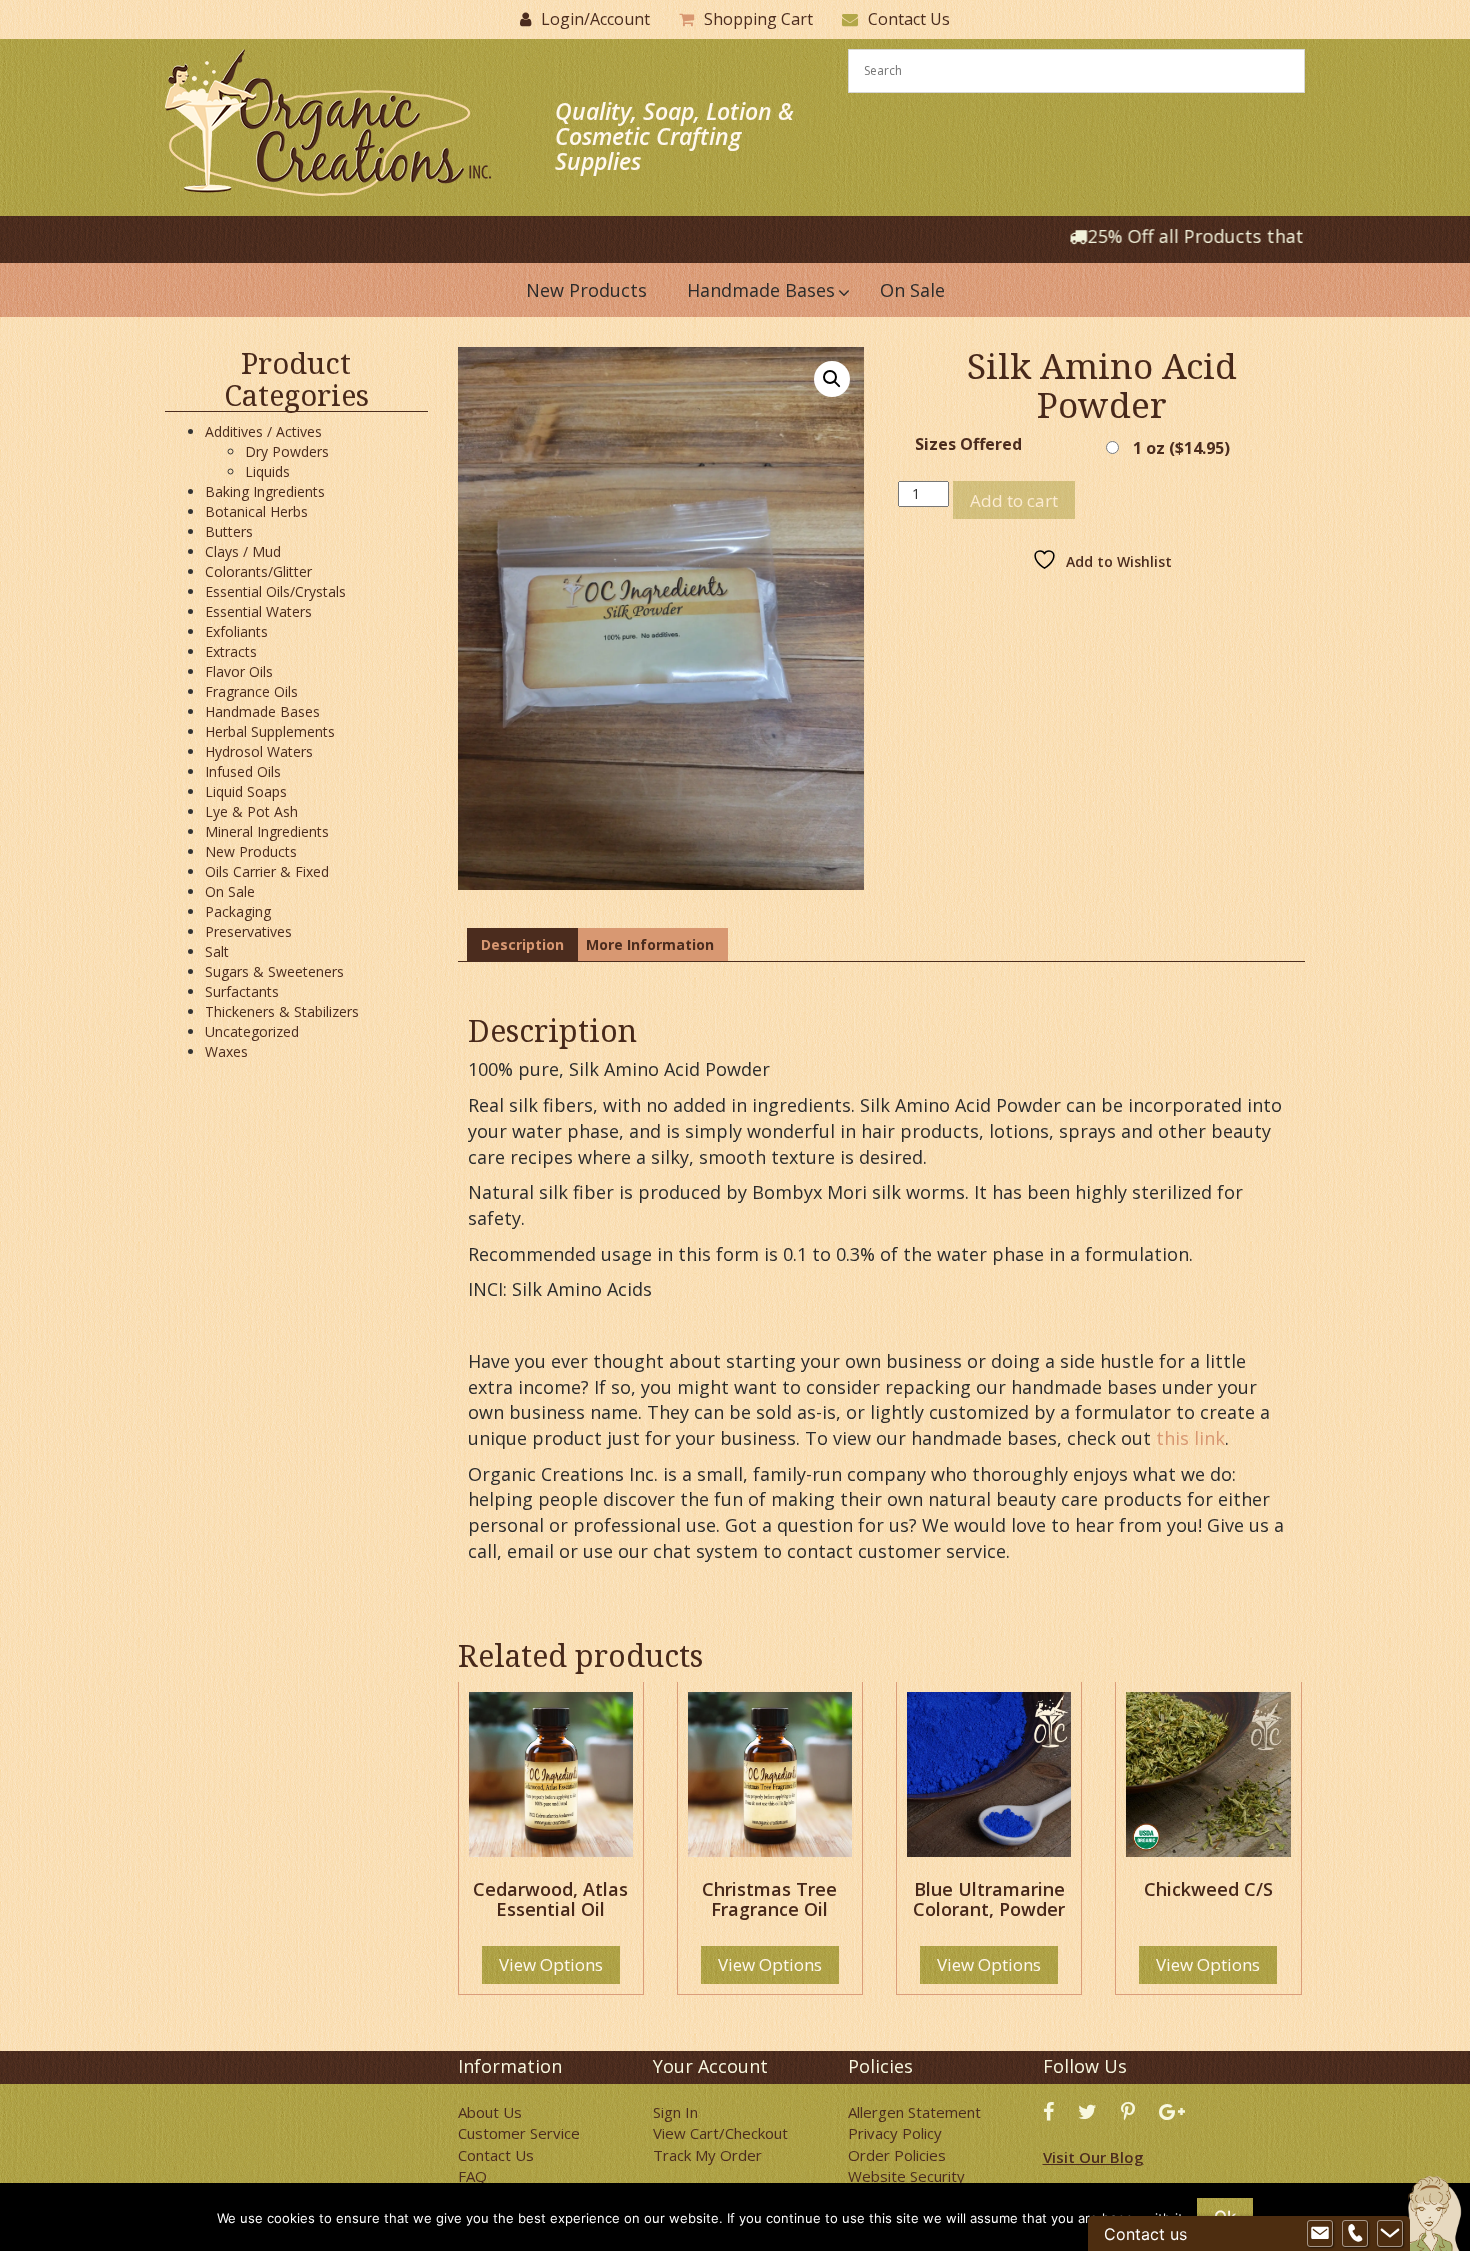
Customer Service (519, 2133)
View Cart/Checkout (720, 2133)
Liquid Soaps (246, 791)
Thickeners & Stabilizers (282, 1011)
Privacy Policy (895, 2133)
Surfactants (242, 991)
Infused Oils (243, 771)
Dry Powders (287, 451)
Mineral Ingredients (267, 831)
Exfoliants (236, 631)
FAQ (472, 2176)
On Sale (230, 891)
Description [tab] (522, 944)
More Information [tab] (650, 944)
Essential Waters (258, 611)
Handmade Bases (262, 711)
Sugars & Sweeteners (274, 971)
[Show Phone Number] (1355, 2234)
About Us (490, 2112)
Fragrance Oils (251, 691)
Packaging (238, 911)
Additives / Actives (263, 431)
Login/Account (595, 19)
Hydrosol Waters (259, 751)
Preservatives (248, 931)
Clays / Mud (243, 551)
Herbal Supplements (270, 731)
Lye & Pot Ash (251, 811)
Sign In (675, 2112)
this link (1190, 1438)
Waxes (226, 1051)
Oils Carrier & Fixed (267, 871)
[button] (832, 379)
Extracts (231, 651)
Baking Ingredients (265, 491)
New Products (251, 851)
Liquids (267, 471)
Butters (229, 531)
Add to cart (1014, 500)
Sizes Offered (968, 444)
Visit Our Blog (1093, 2157)
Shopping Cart (758, 19)
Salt (217, 951)
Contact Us (909, 19)
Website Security (906, 2176)
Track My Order (707, 2155)
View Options (551, 1964)
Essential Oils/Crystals (275, 591)
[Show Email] (1320, 2234)
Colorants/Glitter (258, 571)
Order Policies (897, 2155)
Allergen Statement (914, 2112)
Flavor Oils (239, 671)
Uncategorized (252, 1031)
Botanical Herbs (256, 511)
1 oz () (1181, 448)
